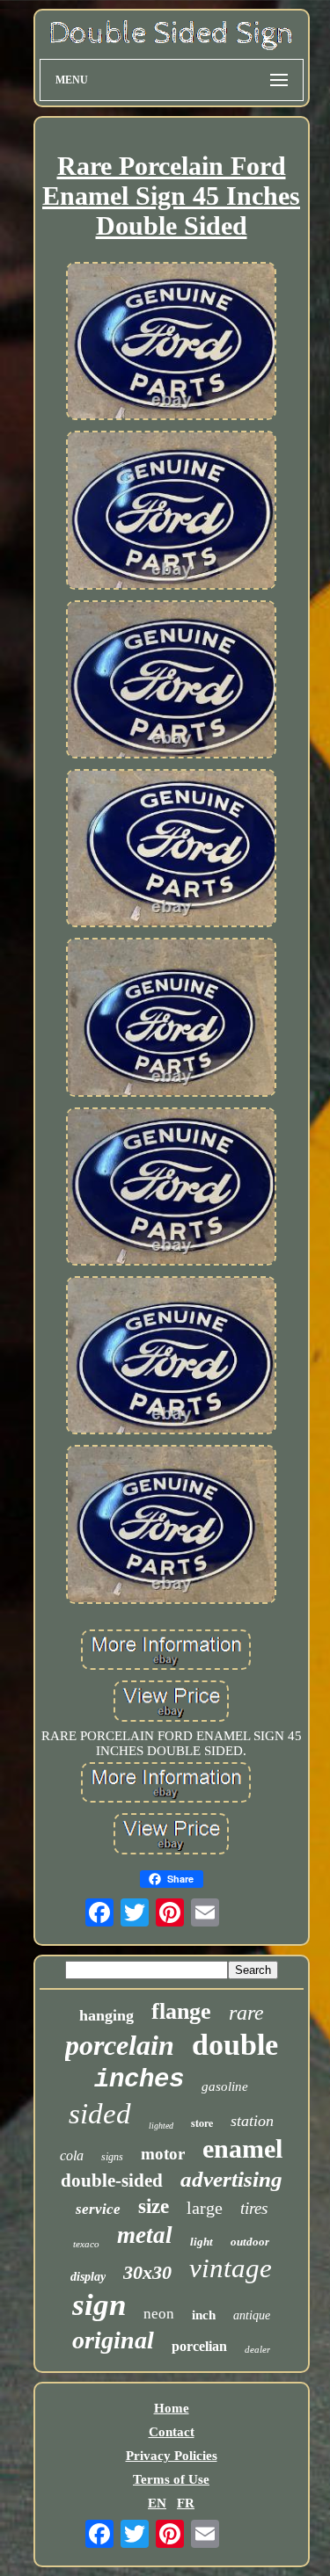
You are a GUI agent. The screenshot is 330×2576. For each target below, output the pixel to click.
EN (157, 2503)
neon (159, 2314)
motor (163, 2154)
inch (204, 2315)
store (202, 2123)
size (154, 2206)
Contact (172, 2432)
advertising (231, 2179)
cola (72, 2155)
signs (112, 2157)
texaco (86, 2244)
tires (254, 2208)
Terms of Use (171, 2479)
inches (139, 2080)
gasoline (225, 2086)
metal (145, 2235)
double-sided (112, 2181)
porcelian (199, 2346)
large (205, 2208)
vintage (231, 2268)
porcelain (120, 2045)
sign (99, 2305)
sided (100, 2114)
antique (252, 2315)
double (235, 2045)
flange (181, 2011)
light (202, 2242)
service (98, 2209)
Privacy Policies (172, 2456)
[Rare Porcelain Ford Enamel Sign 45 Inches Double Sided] (172, 343)
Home (172, 2408)
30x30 (147, 2272)
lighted (161, 2126)
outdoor (250, 2242)
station (252, 2121)
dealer (257, 2349)
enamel (242, 2148)
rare (246, 2013)
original (113, 2340)
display (88, 2277)
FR (186, 2503)
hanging (106, 2015)
